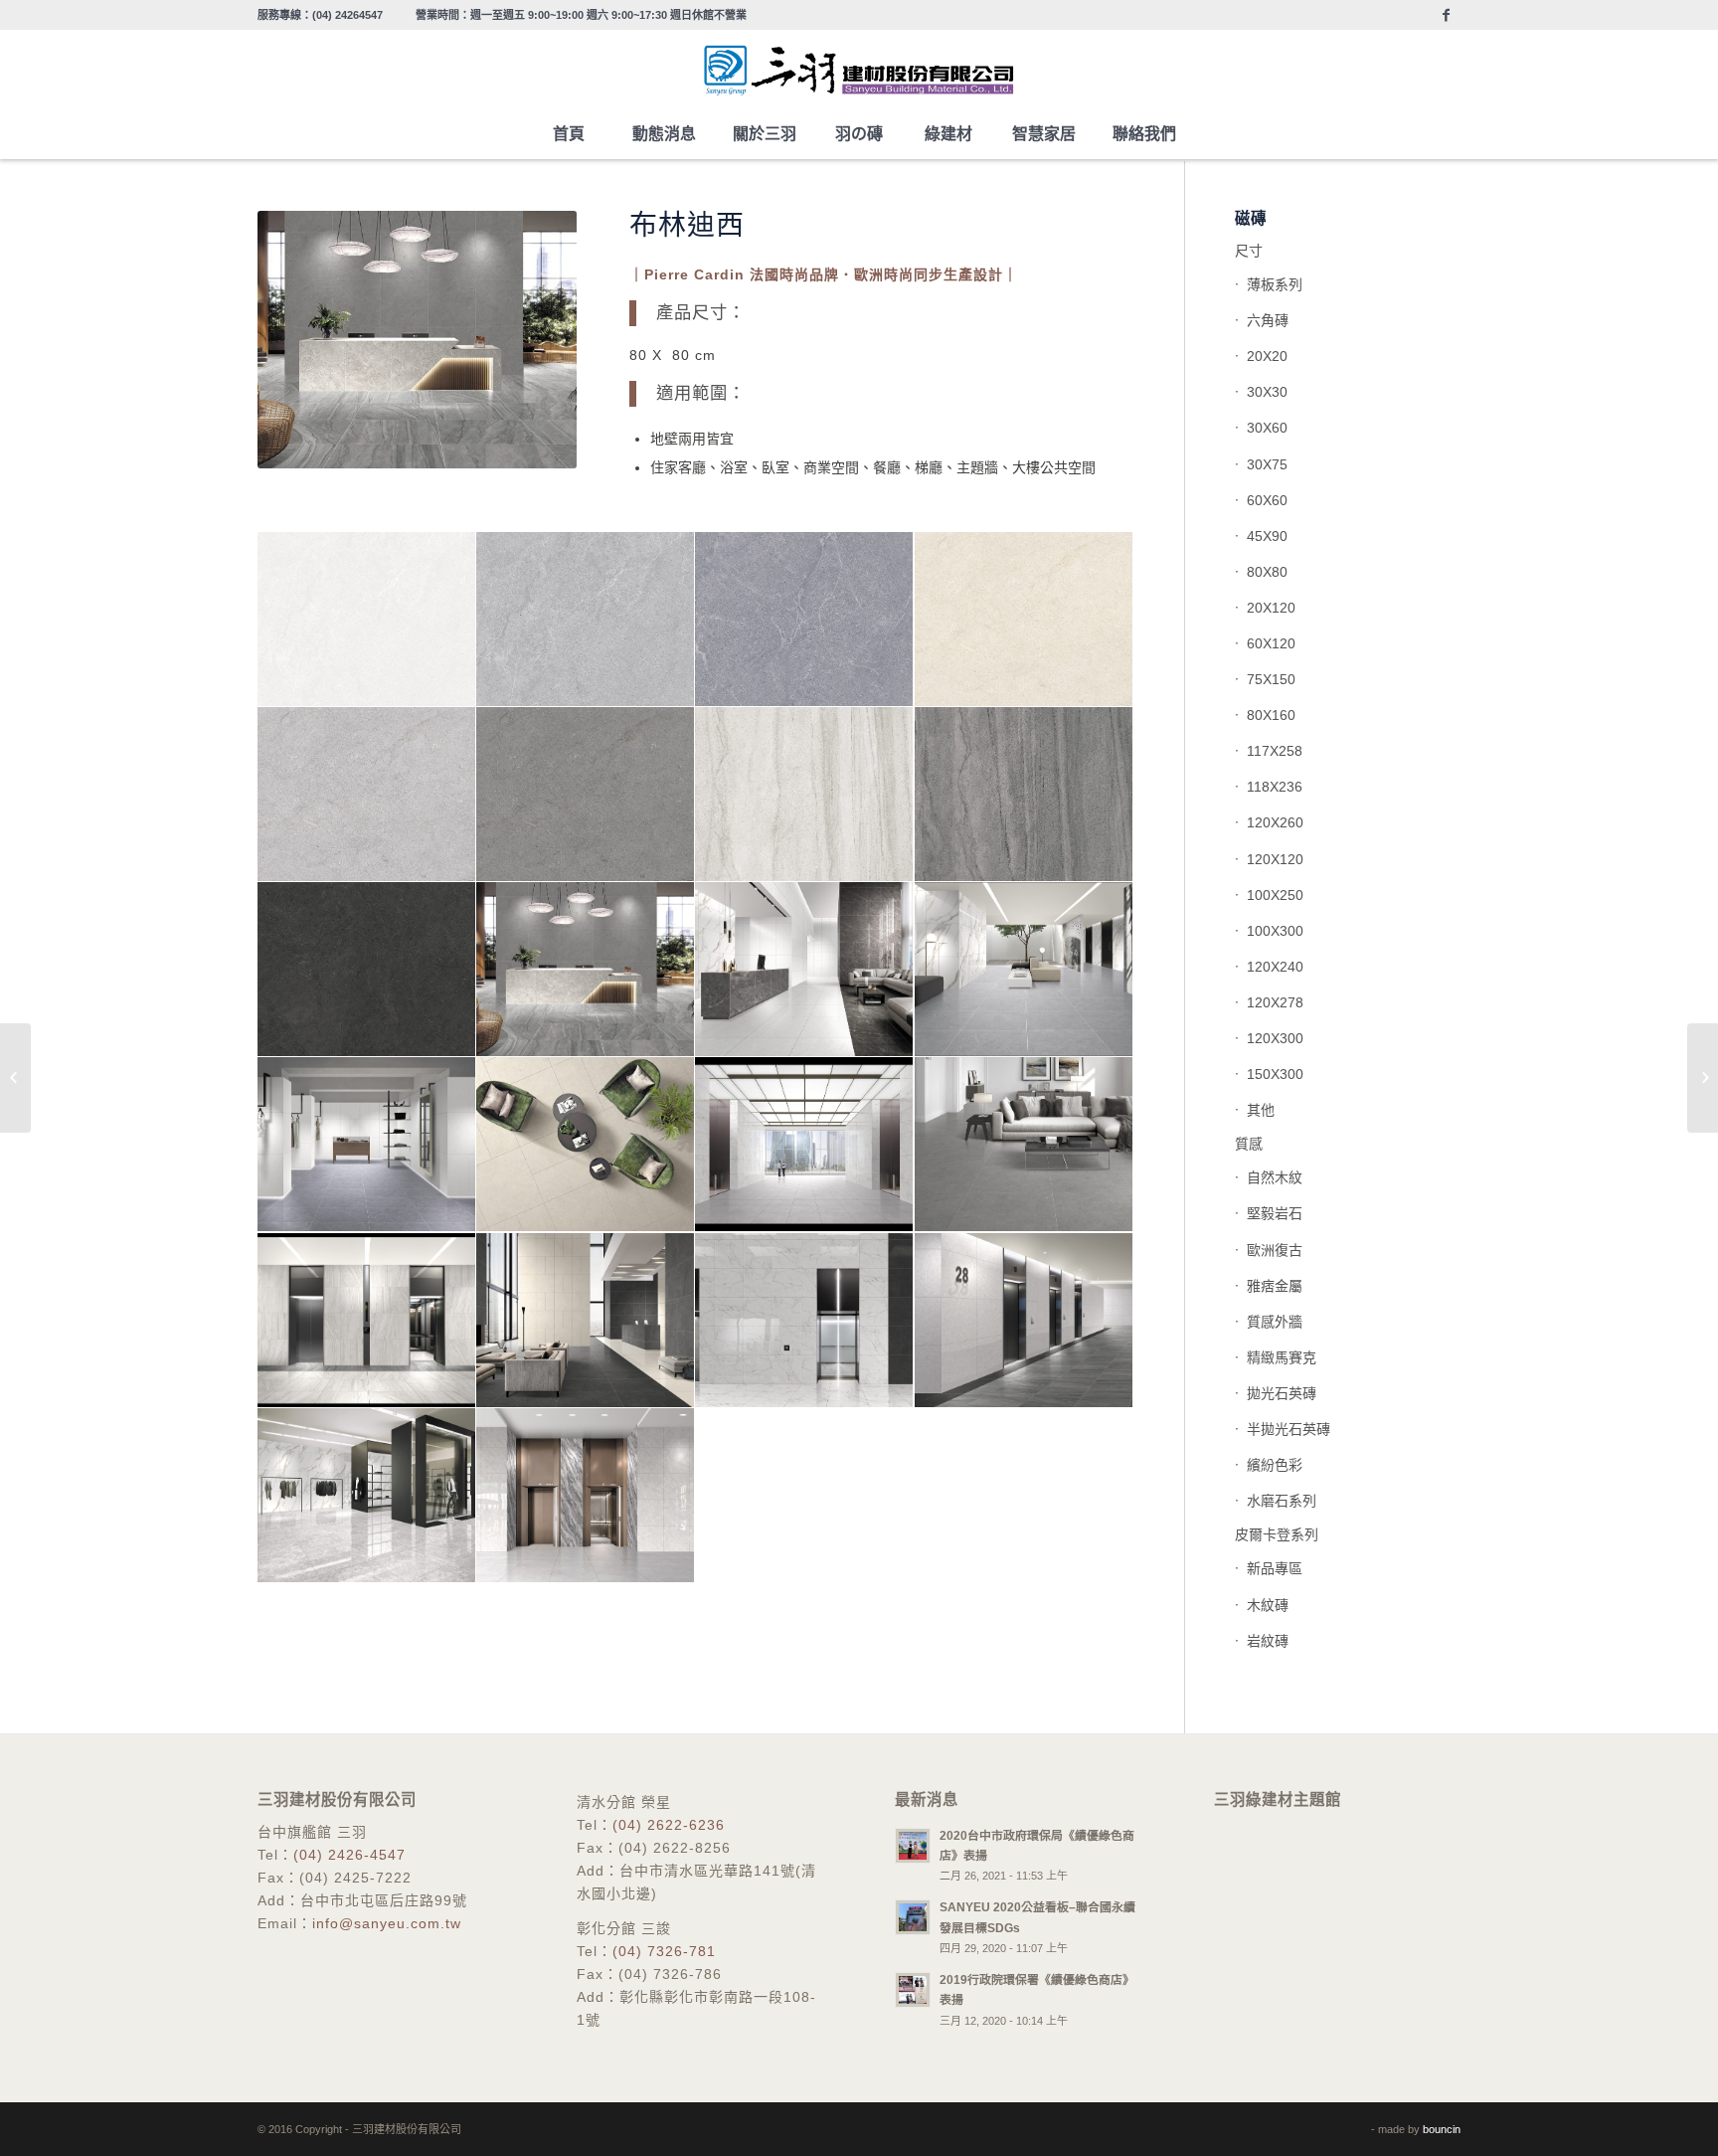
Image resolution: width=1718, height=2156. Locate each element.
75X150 (1271, 679)
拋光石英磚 (1282, 1393)
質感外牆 (1275, 1322)
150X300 (1275, 1074)
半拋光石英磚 (1288, 1429)
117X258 (1275, 751)
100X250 (1275, 895)
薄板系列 (1275, 284)
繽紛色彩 (1275, 1465)
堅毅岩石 (1275, 1213)
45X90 (1267, 536)
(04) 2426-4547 (349, 1855)
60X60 (1267, 500)
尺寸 (1249, 251)
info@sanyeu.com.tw (387, 1923)
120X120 (1275, 859)
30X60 (1267, 428)
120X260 (1275, 822)
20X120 (1271, 608)
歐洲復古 (1275, 1250)
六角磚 (1268, 320)
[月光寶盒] (15, 1078)
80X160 (1271, 715)
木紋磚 (1268, 1605)
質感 (1249, 1144)
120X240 (1275, 967)
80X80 (1267, 572)
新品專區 (1275, 1568)
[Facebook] (1446, 15)
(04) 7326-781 (664, 1951)
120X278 (1275, 1002)
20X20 (1267, 356)
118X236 (1275, 787)
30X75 (1267, 464)
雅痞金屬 (1275, 1286)
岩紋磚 (1268, 1641)
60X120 (1271, 643)
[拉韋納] (1703, 1078)
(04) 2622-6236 (669, 1825)
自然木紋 (1275, 1177)
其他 (1261, 1110)
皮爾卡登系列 (1277, 1534)
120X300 (1275, 1038)
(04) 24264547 (347, 15)
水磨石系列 (1282, 1501)
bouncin (1442, 2129)
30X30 (1267, 392)
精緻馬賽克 (1282, 1357)
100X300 (1275, 931)
